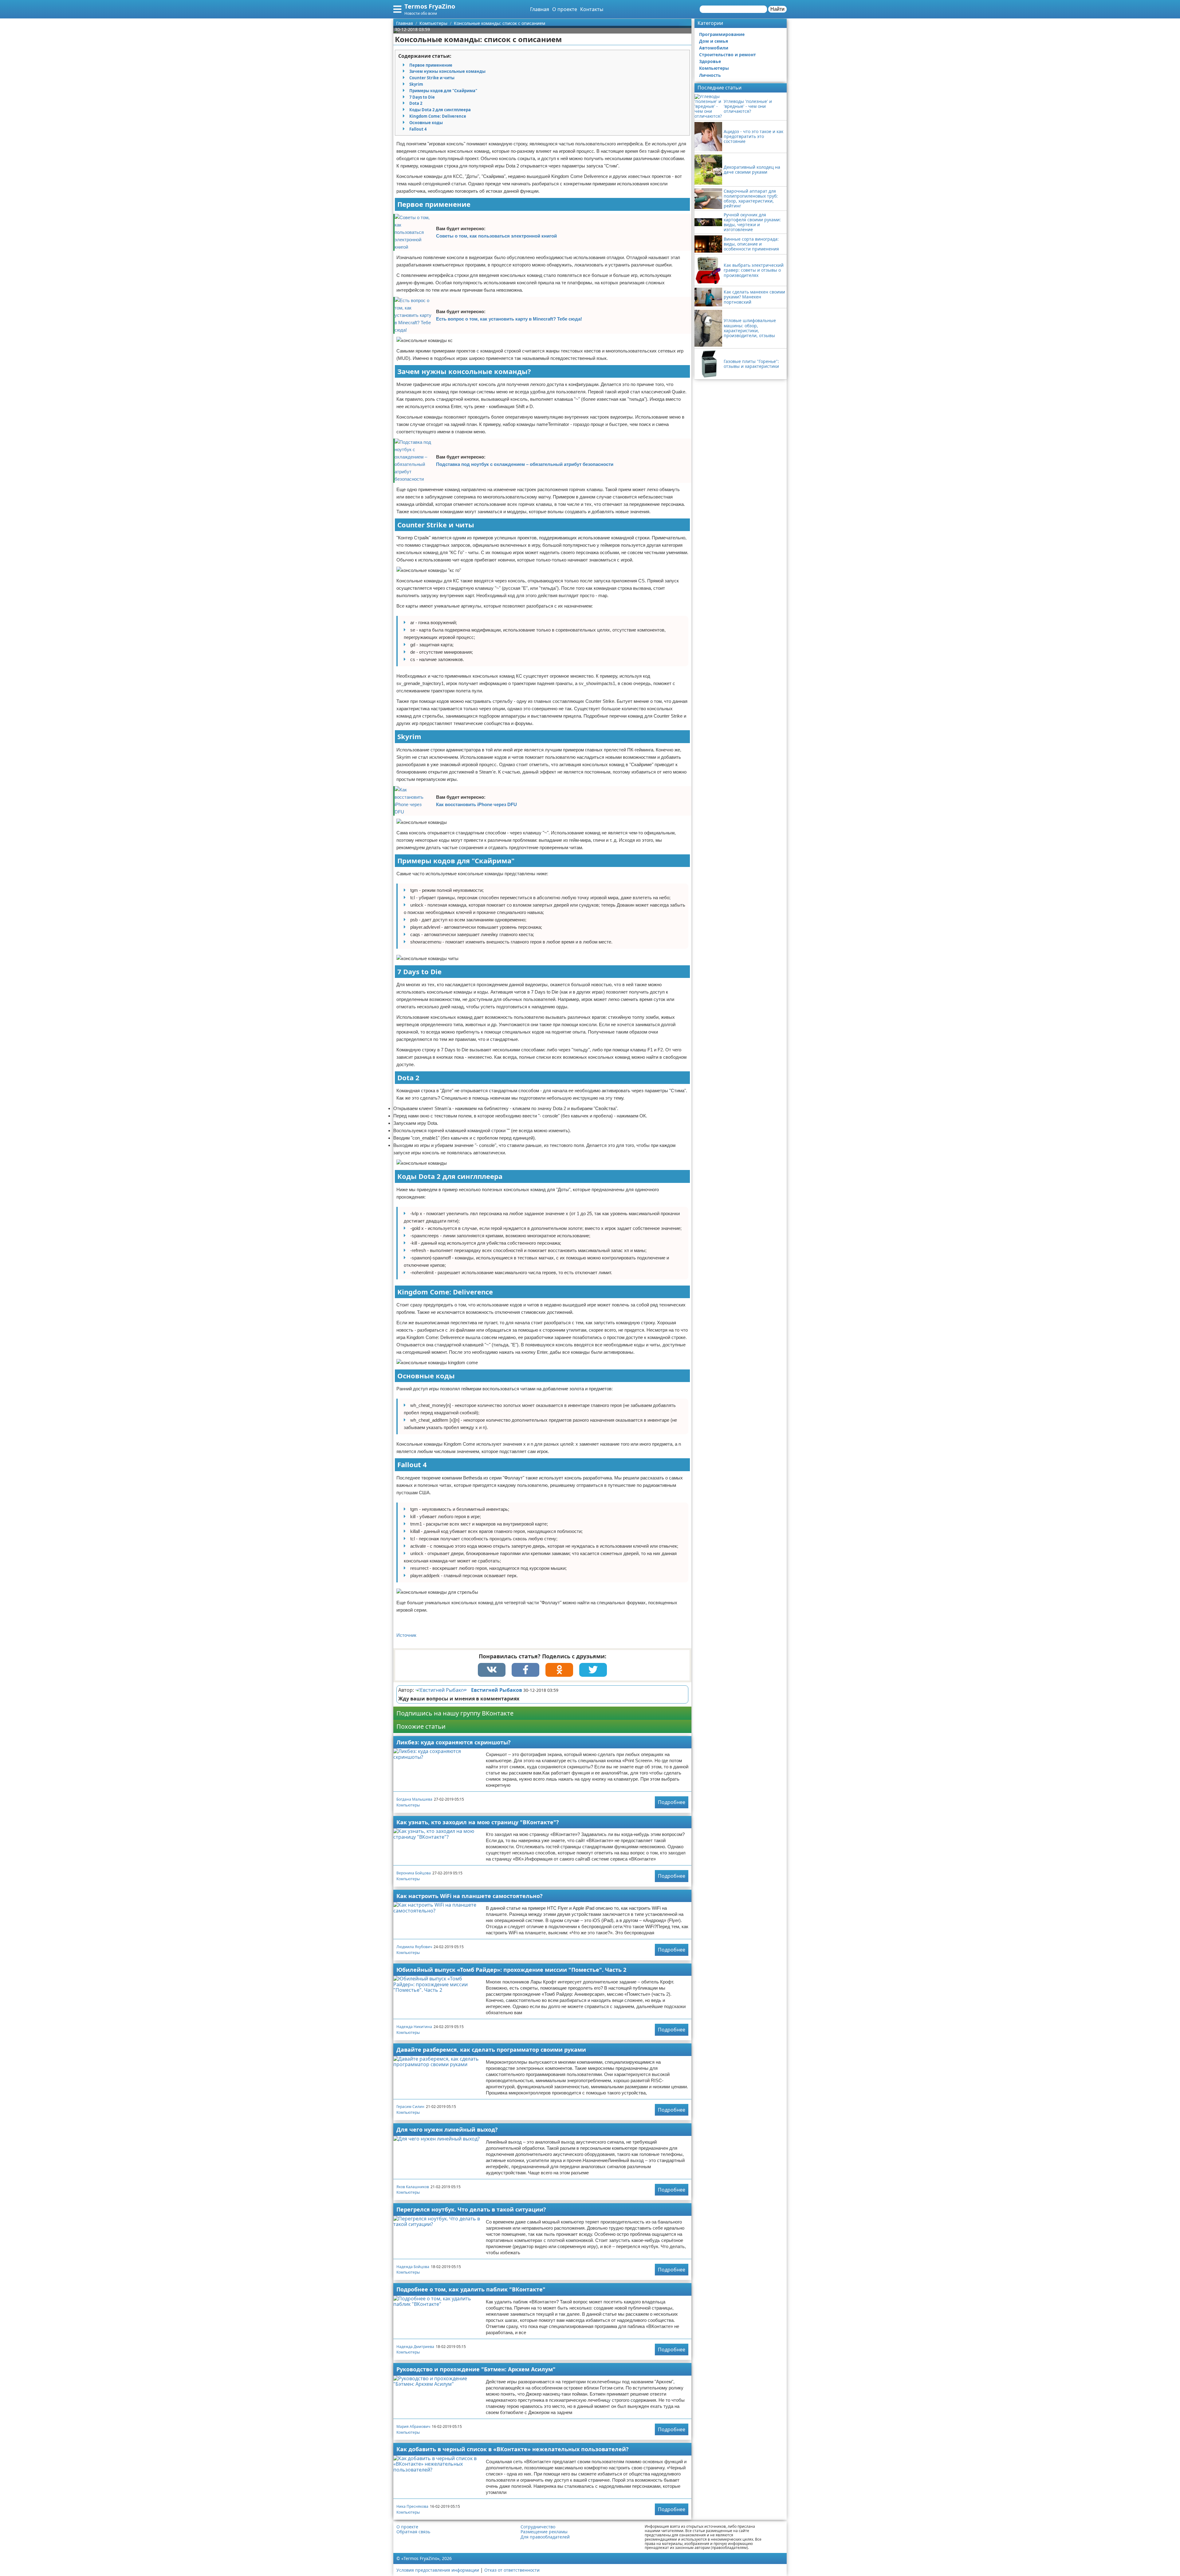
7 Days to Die (422, 97)
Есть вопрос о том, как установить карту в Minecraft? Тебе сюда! (509, 319)
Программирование (722, 34)
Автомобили (714, 48)
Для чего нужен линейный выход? (447, 2129)
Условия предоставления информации (438, 2570)
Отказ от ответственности (512, 2570)
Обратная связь (413, 2532)
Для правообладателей (545, 2537)
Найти (777, 9)
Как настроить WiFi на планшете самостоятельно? (470, 1896)
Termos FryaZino (430, 6)
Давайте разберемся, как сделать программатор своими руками (491, 2050)
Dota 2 (416, 103)
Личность (710, 75)
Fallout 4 (418, 129)
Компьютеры (408, 1805)
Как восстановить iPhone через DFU (476, 804)
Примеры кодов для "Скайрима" (443, 91)
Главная (540, 9)
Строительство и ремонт (728, 55)
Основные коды (426, 123)
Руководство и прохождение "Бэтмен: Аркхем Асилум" (476, 2369)
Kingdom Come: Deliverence (438, 116)
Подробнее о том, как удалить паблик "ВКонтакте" (471, 2289)
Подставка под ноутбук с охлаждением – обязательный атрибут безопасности (525, 464)
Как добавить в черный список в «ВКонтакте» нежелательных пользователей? (513, 2449)
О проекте (565, 9)
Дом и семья (714, 41)
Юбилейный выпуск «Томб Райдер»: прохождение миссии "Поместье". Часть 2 (511, 1970)
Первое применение (431, 65)
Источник (406, 1635)
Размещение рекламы (544, 2532)
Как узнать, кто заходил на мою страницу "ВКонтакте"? (478, 1822)
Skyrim (416, 84)
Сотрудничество (538, 2527)
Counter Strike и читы (432, 78)
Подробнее (672, 1802)
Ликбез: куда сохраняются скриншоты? (454, 1742)
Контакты (592, 9)
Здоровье (710, 61)
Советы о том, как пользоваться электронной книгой (496, 236)
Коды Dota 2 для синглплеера (440, 110)
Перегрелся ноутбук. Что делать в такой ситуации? (471, 2209)
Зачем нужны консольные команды (447, 71)
